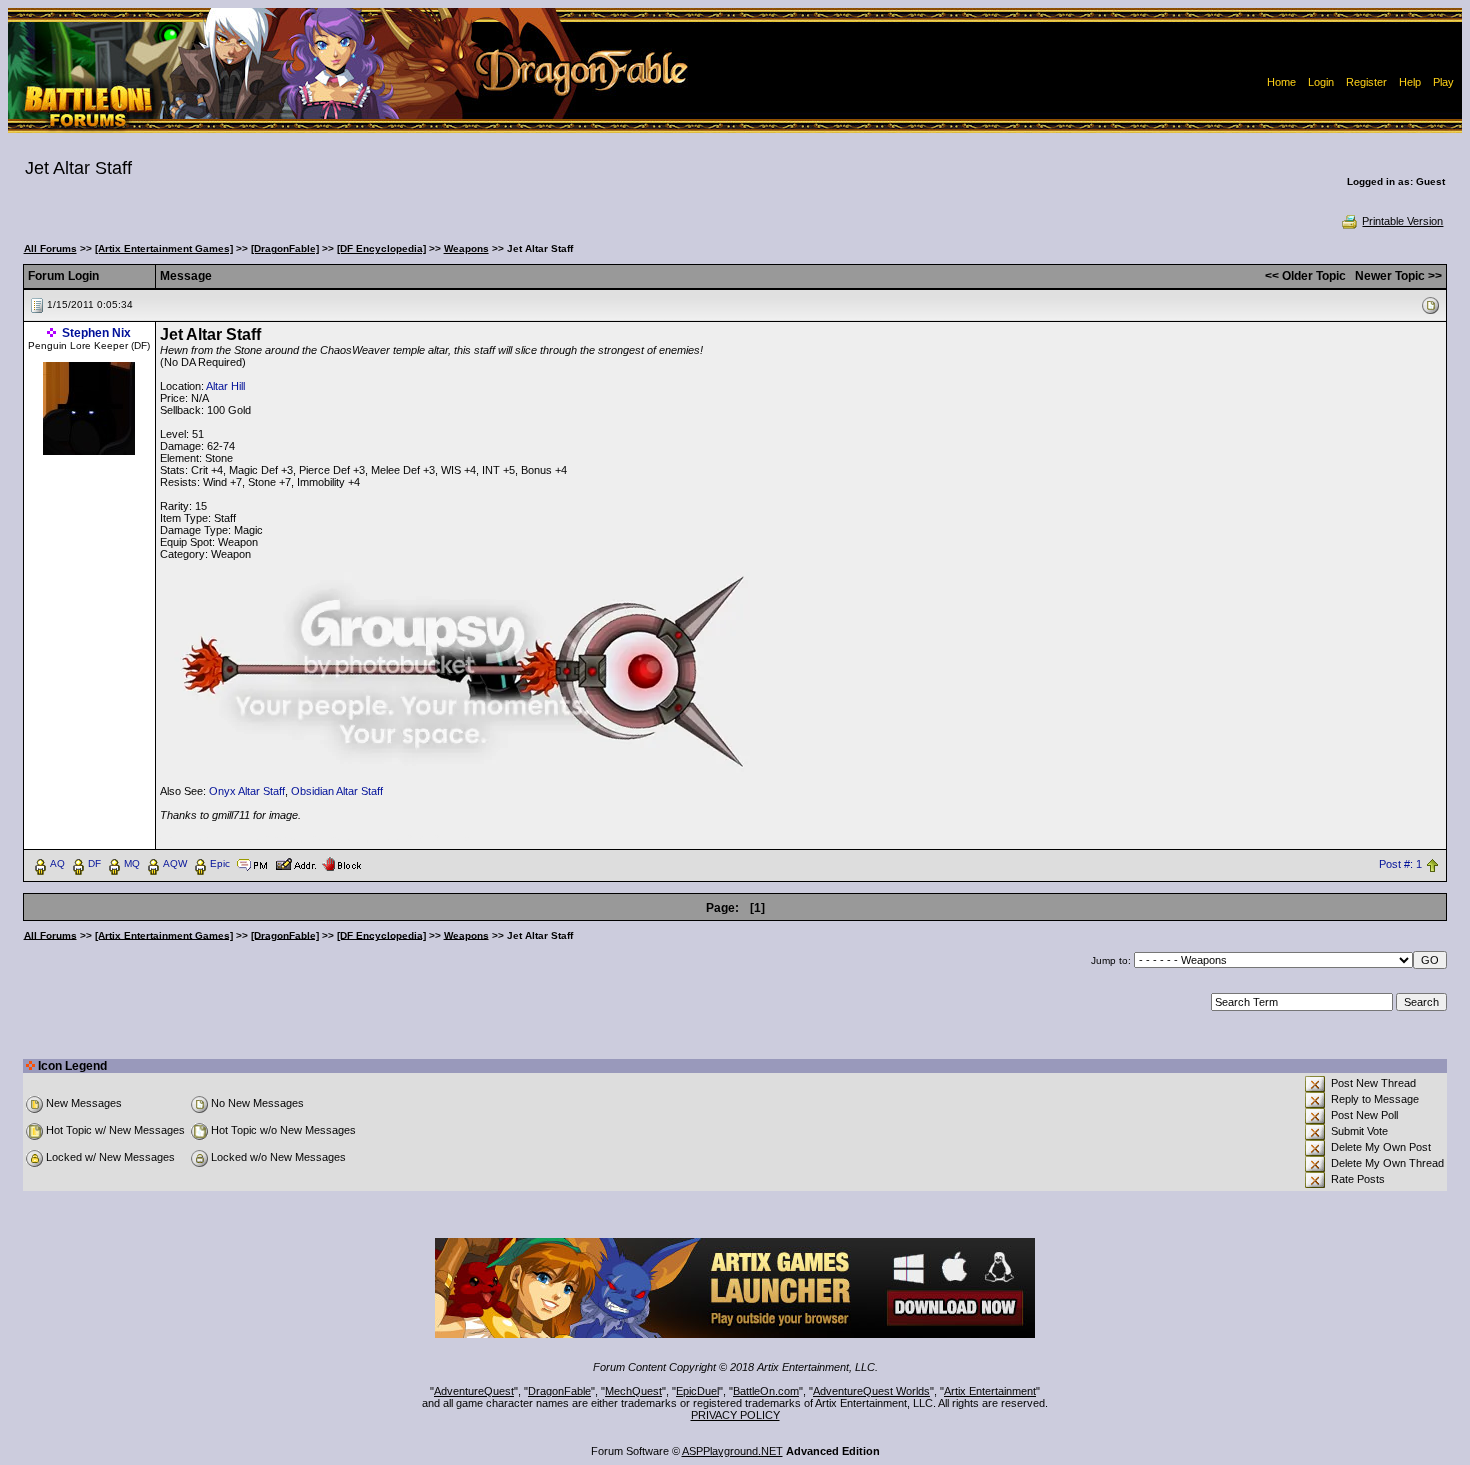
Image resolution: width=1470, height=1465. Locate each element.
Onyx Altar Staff (247, 791)
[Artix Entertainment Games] (164, 248)
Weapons (466, 248)
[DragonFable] (285, 248)
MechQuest (633, 1391)
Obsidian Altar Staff (337, 791)
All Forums (50, 248)
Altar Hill (225, 386)
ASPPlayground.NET (732, 1451)
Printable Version (1402, 221)
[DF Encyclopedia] (381, 248)
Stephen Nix (96, 333)
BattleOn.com (766, 1391)
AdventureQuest (474, 1391)
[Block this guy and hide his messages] (341, 863)
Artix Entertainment (990, 1391)
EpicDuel (697, 1391)
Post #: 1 (1400, 864)
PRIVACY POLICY (735, 1415)
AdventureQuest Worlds (871, 1391)
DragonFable (559, 1391)
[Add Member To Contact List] (295, 863)
